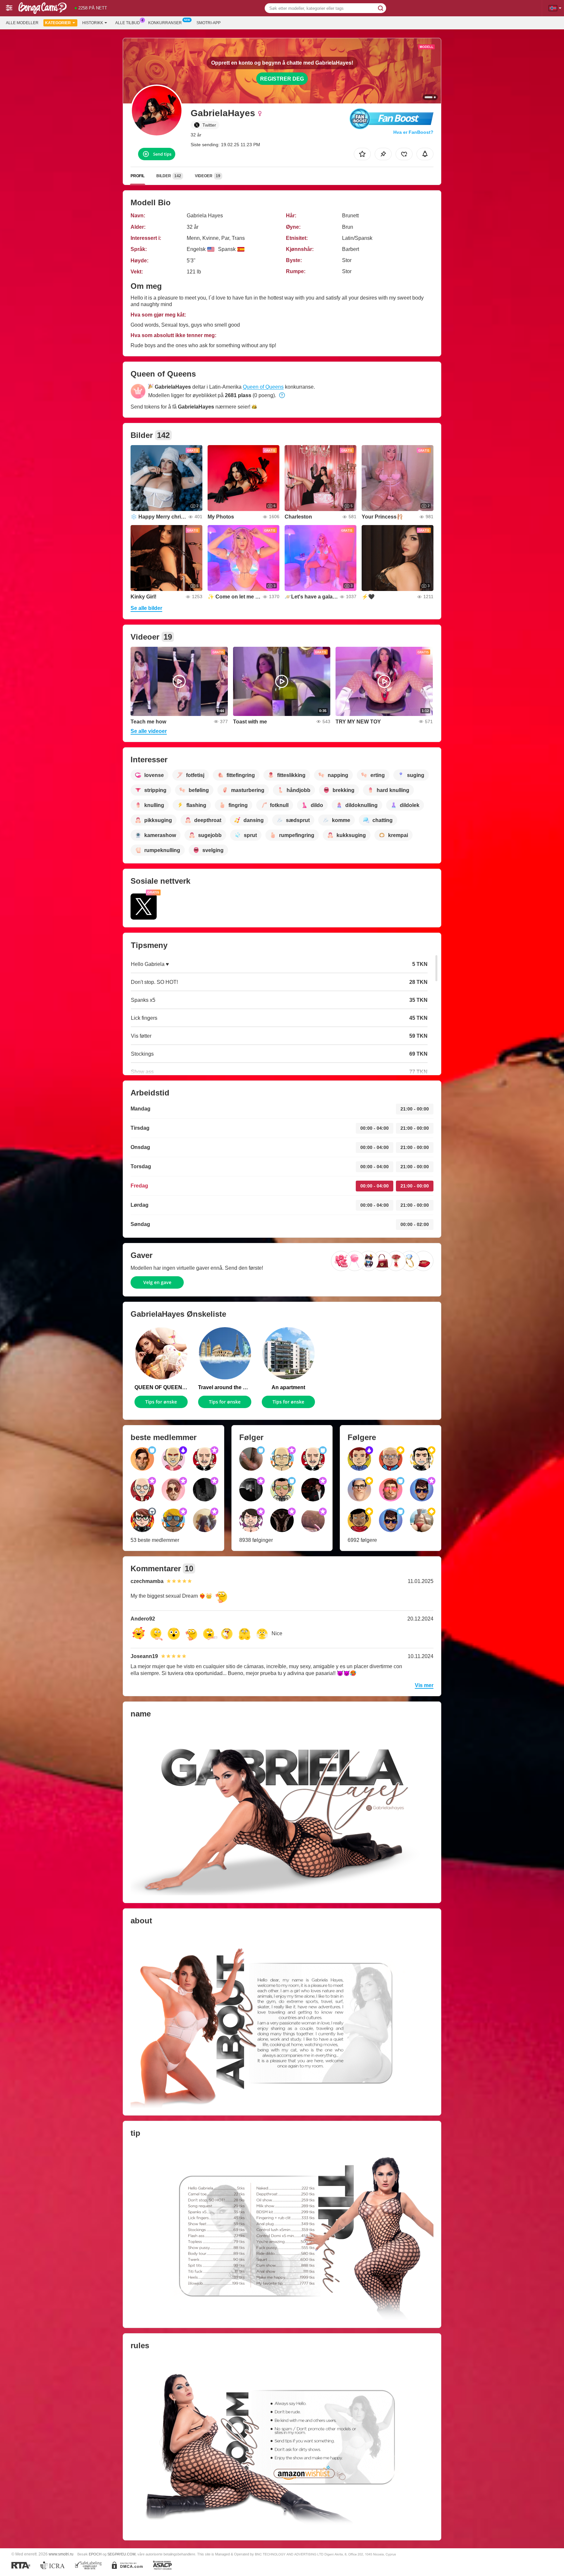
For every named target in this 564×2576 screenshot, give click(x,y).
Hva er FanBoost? (413, 132)
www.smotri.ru (61, 2554)
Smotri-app (209, 23)
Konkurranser (165, 23)
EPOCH (95, 2554)
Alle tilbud (128, 23)
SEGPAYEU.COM (121, 2554)
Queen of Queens (263, 387)
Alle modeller (22, 23)
